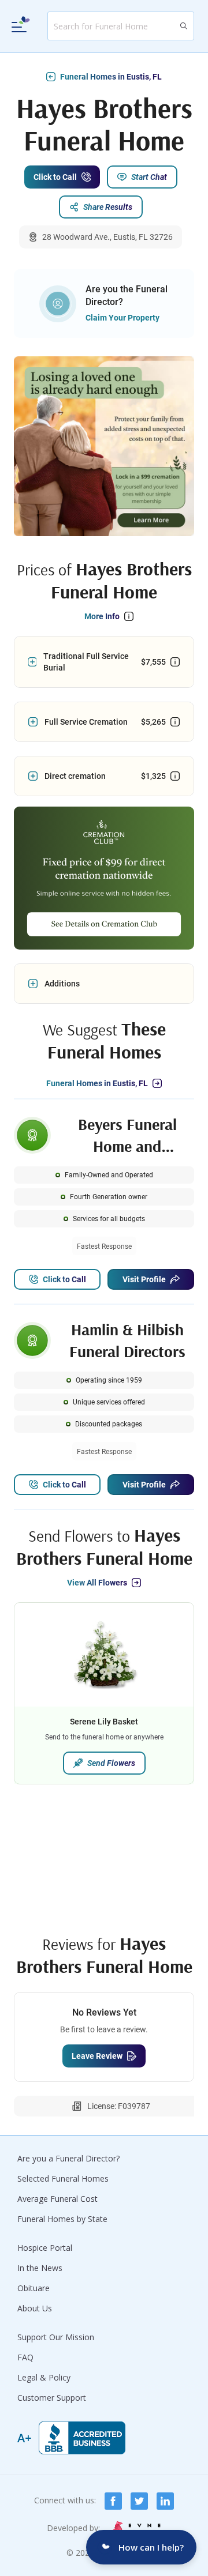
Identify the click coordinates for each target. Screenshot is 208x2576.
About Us (35, 2308)
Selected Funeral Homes (63, 2178)
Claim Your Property (122, 318)
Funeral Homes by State (62, 2219)
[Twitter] (139, 2501)
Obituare (34, 2288)
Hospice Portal (45, 2248)
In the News (40, 2268)
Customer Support (52, 2398)
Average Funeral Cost (57, 2199)
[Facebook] (113, 2501)
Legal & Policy (44, 2377)
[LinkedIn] (165, 2501)
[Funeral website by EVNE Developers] (135, 2528)
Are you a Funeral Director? (68, 2158)
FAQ (25, 2357)
